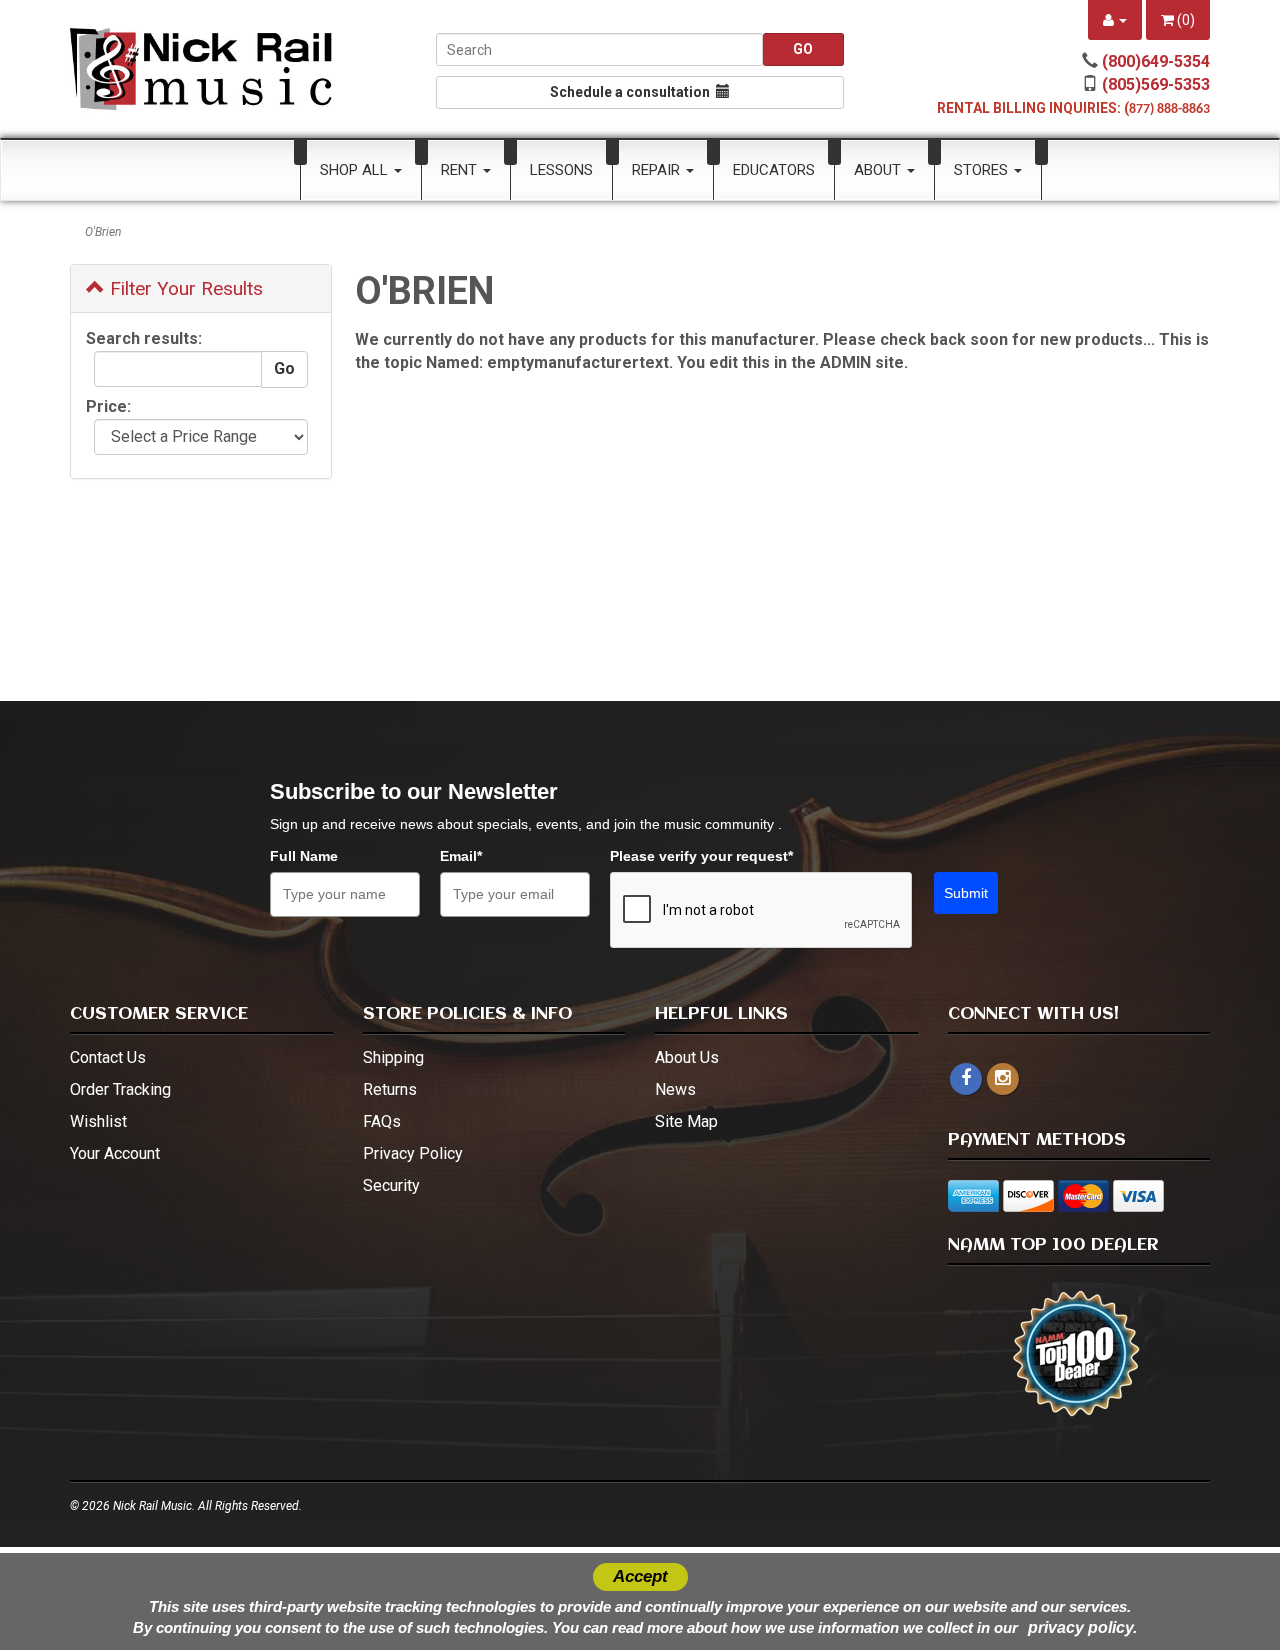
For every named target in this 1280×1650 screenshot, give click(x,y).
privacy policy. (1082, 1627)
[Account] (1115, 20)
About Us (687, 1057)
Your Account (115, 1153)
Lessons (561, 170)
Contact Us (108, 1057)
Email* (461, 856)
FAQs (382, 1121)
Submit (966, 893)
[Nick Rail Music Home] (201, 69)
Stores (983, 170)
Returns (390, 1089)
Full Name (304, 856)
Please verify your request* (701, 856)
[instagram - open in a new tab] (1003, 1078)
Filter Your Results (184, 288)
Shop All (356, 170)
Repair (658, 170)
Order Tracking (120, 1089)
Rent (461, 170)
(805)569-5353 (1156, 84)
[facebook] (966, 1079)
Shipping (393, 1057)
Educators (774, 170)
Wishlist (98, 1121)
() (1184, 20)
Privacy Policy (413, 1153)
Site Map (686, 1121)
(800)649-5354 (1156, 61)
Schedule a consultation (633, 92)
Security (391, 1185)
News (675, 1089)
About (879, 170)
